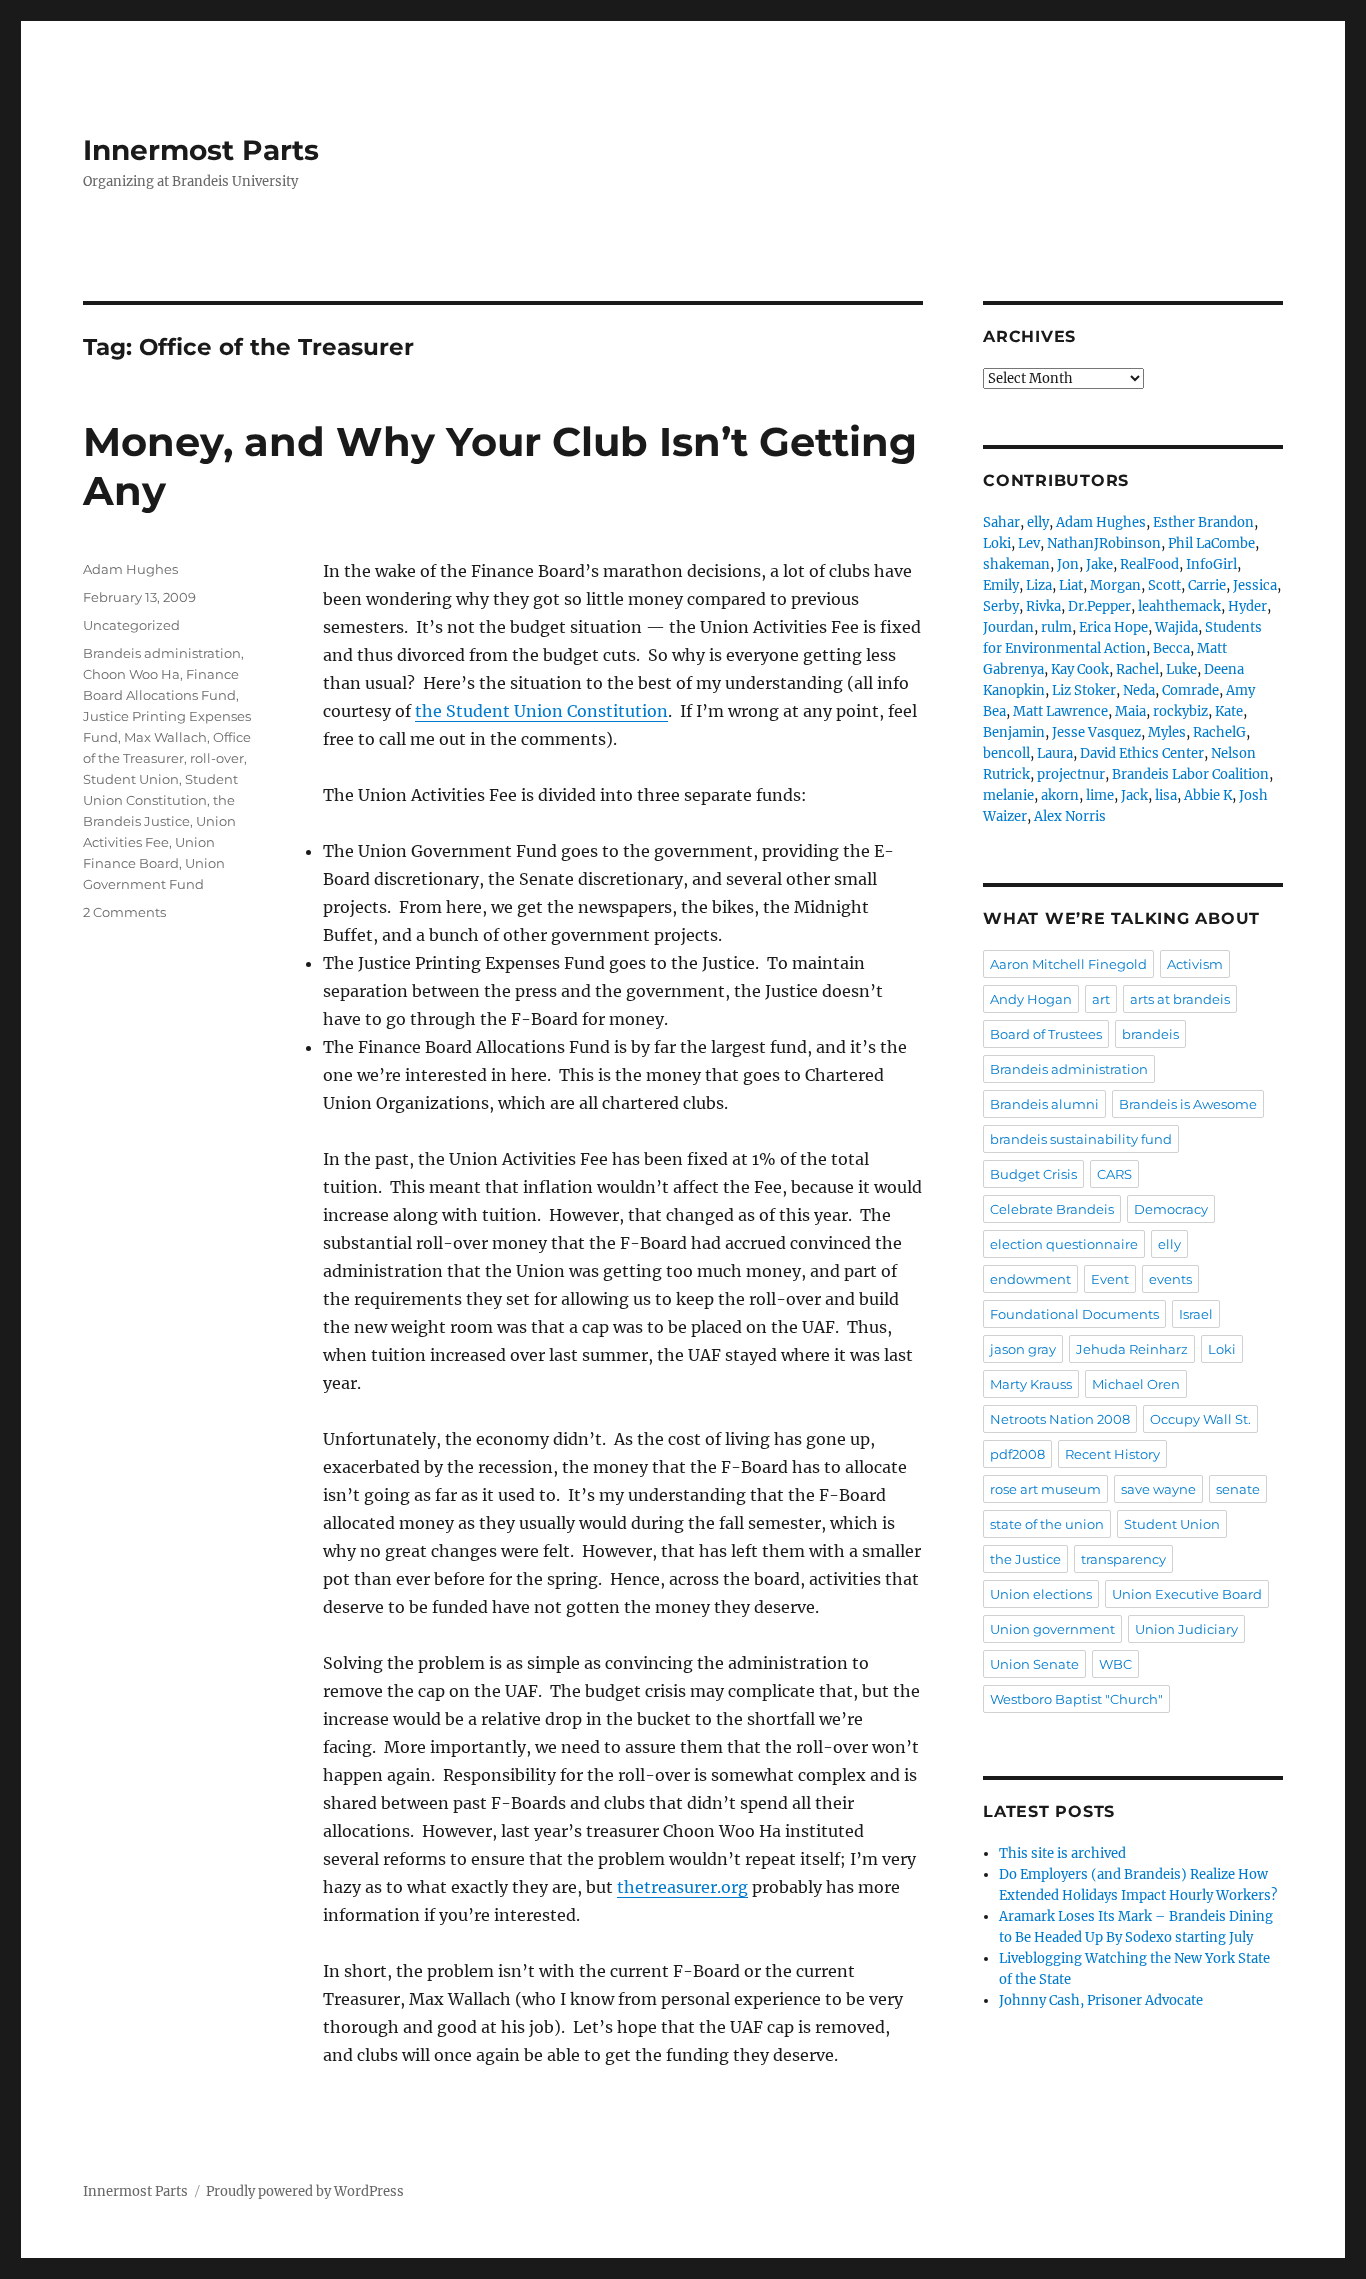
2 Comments (124, 912)
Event (1110, 1279)
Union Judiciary (1186, 1629)
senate (1238, 1489)
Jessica (1255, 585)
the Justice (1025, 1559)
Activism (1195, 964)
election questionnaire (1064, 1244)
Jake (1099, 564)
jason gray (1023, 1349)
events (1170, 1279)
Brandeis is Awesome (1188, 1104)
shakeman (1016, 564)
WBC (1115, 1664)
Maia (1130, 711)
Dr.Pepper (1099, 606)
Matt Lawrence (1060, 711)
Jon (1068, 564)
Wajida (1176, 627)
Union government (1052, 1629)
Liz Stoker (1084, 690)
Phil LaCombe (1211, 543)
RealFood (1149, 564)
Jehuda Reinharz (1132, 1349)
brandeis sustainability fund (1081, 1139)
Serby (1001, 606)
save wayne (1158, 1489)
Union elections (1041, 1594)
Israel (1196, 1314)
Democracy (1171, 1209)
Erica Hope (1113, 627)
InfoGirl (1211, 564)
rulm (1056, 627)
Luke (1181, 669)
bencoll (1006, 753)
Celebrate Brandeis (1052, 1209)
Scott (1164, 585)
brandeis (1150, 1034)
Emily (1001, 585)
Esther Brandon (1203, 522)
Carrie (1207, 585)
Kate (1229, 711)
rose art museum (1045, 1489)
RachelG (1219, 732)
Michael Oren (1136, 1384)
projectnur (1071, 774)
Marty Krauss (1031, 1384)
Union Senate (1034, 1664)
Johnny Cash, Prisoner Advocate (1101, 2000)
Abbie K (1208, 795)
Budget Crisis (1033, 1174)
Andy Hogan (1031, 999)
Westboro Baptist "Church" (1076, 1699)
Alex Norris (1070, 816)
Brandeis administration (162, 653)
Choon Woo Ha (131, 674)
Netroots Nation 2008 (1060, 1419)
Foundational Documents (1074, 1314)
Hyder (1247, 606)
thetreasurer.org (682, 1887)
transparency (1123, 1559)
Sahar (1001, 522)
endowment (1030, 1279)
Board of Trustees (1046, 1034)
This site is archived (1062, 1853)
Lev (1029, 543)
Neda (1139, 690)
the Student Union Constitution (541, 711)
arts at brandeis (1180, 999)
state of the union (1047, 1524)
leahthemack (1179, 606)
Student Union (131, 779)
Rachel (1137, 669)
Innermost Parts (201, 150)
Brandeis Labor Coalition (1190, 774)
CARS (1114, 1174)
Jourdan (1008, 627)
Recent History (1112, 1454)
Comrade (1190, 690)
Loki (997, 543)
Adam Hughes (130, 569)
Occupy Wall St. (1200, 1419)
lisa (1166, 795)
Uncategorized (131, 625)
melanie (1008, 795)
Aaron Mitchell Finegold (1068, 964)
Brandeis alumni (1044, 1104)
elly (1038, 522)
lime (1100, 795)
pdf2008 (1017, 1454)
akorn (1060, 795)
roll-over (217, 758)
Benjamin (1014, 732)
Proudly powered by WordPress (305, 2191)
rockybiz (1180, 711)
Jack (1134, 795)
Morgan (1115, 585)
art (1101, 999)
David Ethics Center (1142, 753)
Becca (1171, 648)
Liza (1039, 585)
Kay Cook (1080, 669)
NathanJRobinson (1104, 543)
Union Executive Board (1187, 1594)
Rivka (1043, 606)
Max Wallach (165, 737)
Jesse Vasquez (1096, 732)
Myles (1167, 732)
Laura (1055, 753)
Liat (1071, 585)
